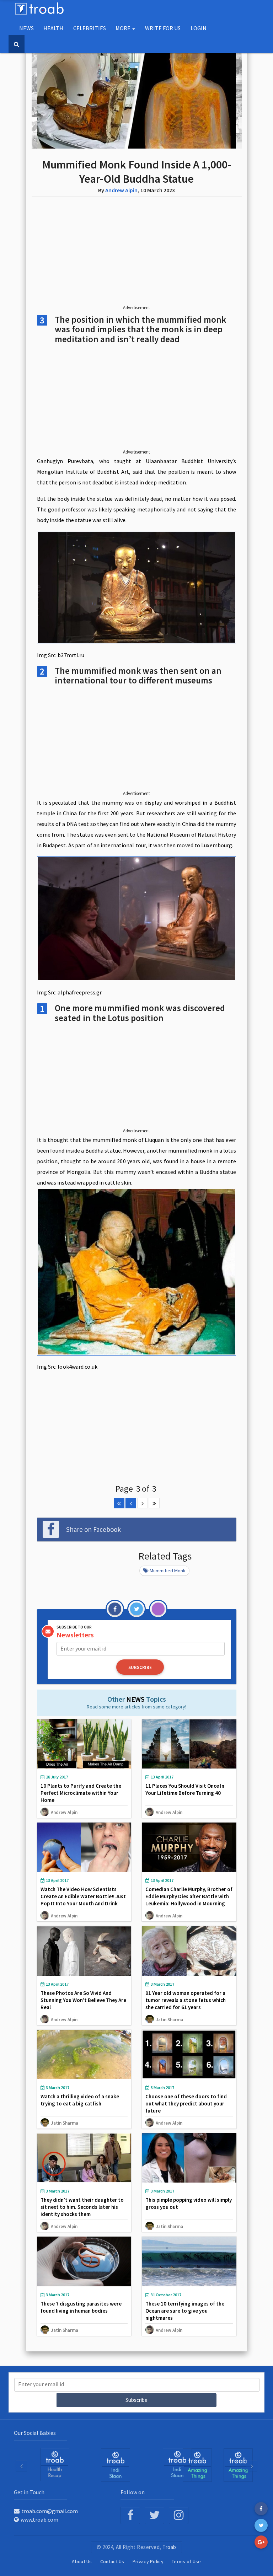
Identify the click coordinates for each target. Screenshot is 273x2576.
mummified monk (168, 1571)
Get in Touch (29, 2492)
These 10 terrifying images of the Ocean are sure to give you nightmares (185, 2311)
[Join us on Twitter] (154, 2515)
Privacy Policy (148, 2561)
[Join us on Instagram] (179, 2515)
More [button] (124, 28)
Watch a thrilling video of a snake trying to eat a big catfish (80, 2100)
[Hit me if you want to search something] (17, 44)
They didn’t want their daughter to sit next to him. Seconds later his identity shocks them (82, 2207)
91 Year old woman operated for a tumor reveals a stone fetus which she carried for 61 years (186, 2000)
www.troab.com (39, 2519)
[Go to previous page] (131, 1503)
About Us (82, 2561)
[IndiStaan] (55, 2464)
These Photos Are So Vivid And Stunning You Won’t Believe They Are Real (83, 2000)
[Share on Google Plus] (261, 2542)
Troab (169, 2547)
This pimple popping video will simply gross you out (189, 2203)
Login (199, 28)
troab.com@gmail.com (50, 2511)
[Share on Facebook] (261, 2509)
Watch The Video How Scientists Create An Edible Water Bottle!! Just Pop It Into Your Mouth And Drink (83, 1896)
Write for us (163, 28)
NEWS (26, 28)
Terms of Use (186, 2561)
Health (53, 28)
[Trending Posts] (197, 2465)
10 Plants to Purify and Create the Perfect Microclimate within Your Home (81, 1793)
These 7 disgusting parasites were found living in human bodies (81, 2307)
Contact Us (112, 2561)
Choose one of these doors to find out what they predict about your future (186, 2103)
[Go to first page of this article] (119, 1503)
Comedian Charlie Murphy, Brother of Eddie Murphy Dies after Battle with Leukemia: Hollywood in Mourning (189, 1896)
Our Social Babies (35, 2433)
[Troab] (116, 2465)
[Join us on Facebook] (130, 2515)
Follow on (133, 2492)
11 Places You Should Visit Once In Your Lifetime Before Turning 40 (185, 1789)
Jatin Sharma (169, 2019)
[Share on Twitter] (261, 2525)
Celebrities (90, 28)
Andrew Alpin (121, 190)
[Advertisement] (137, 257)
